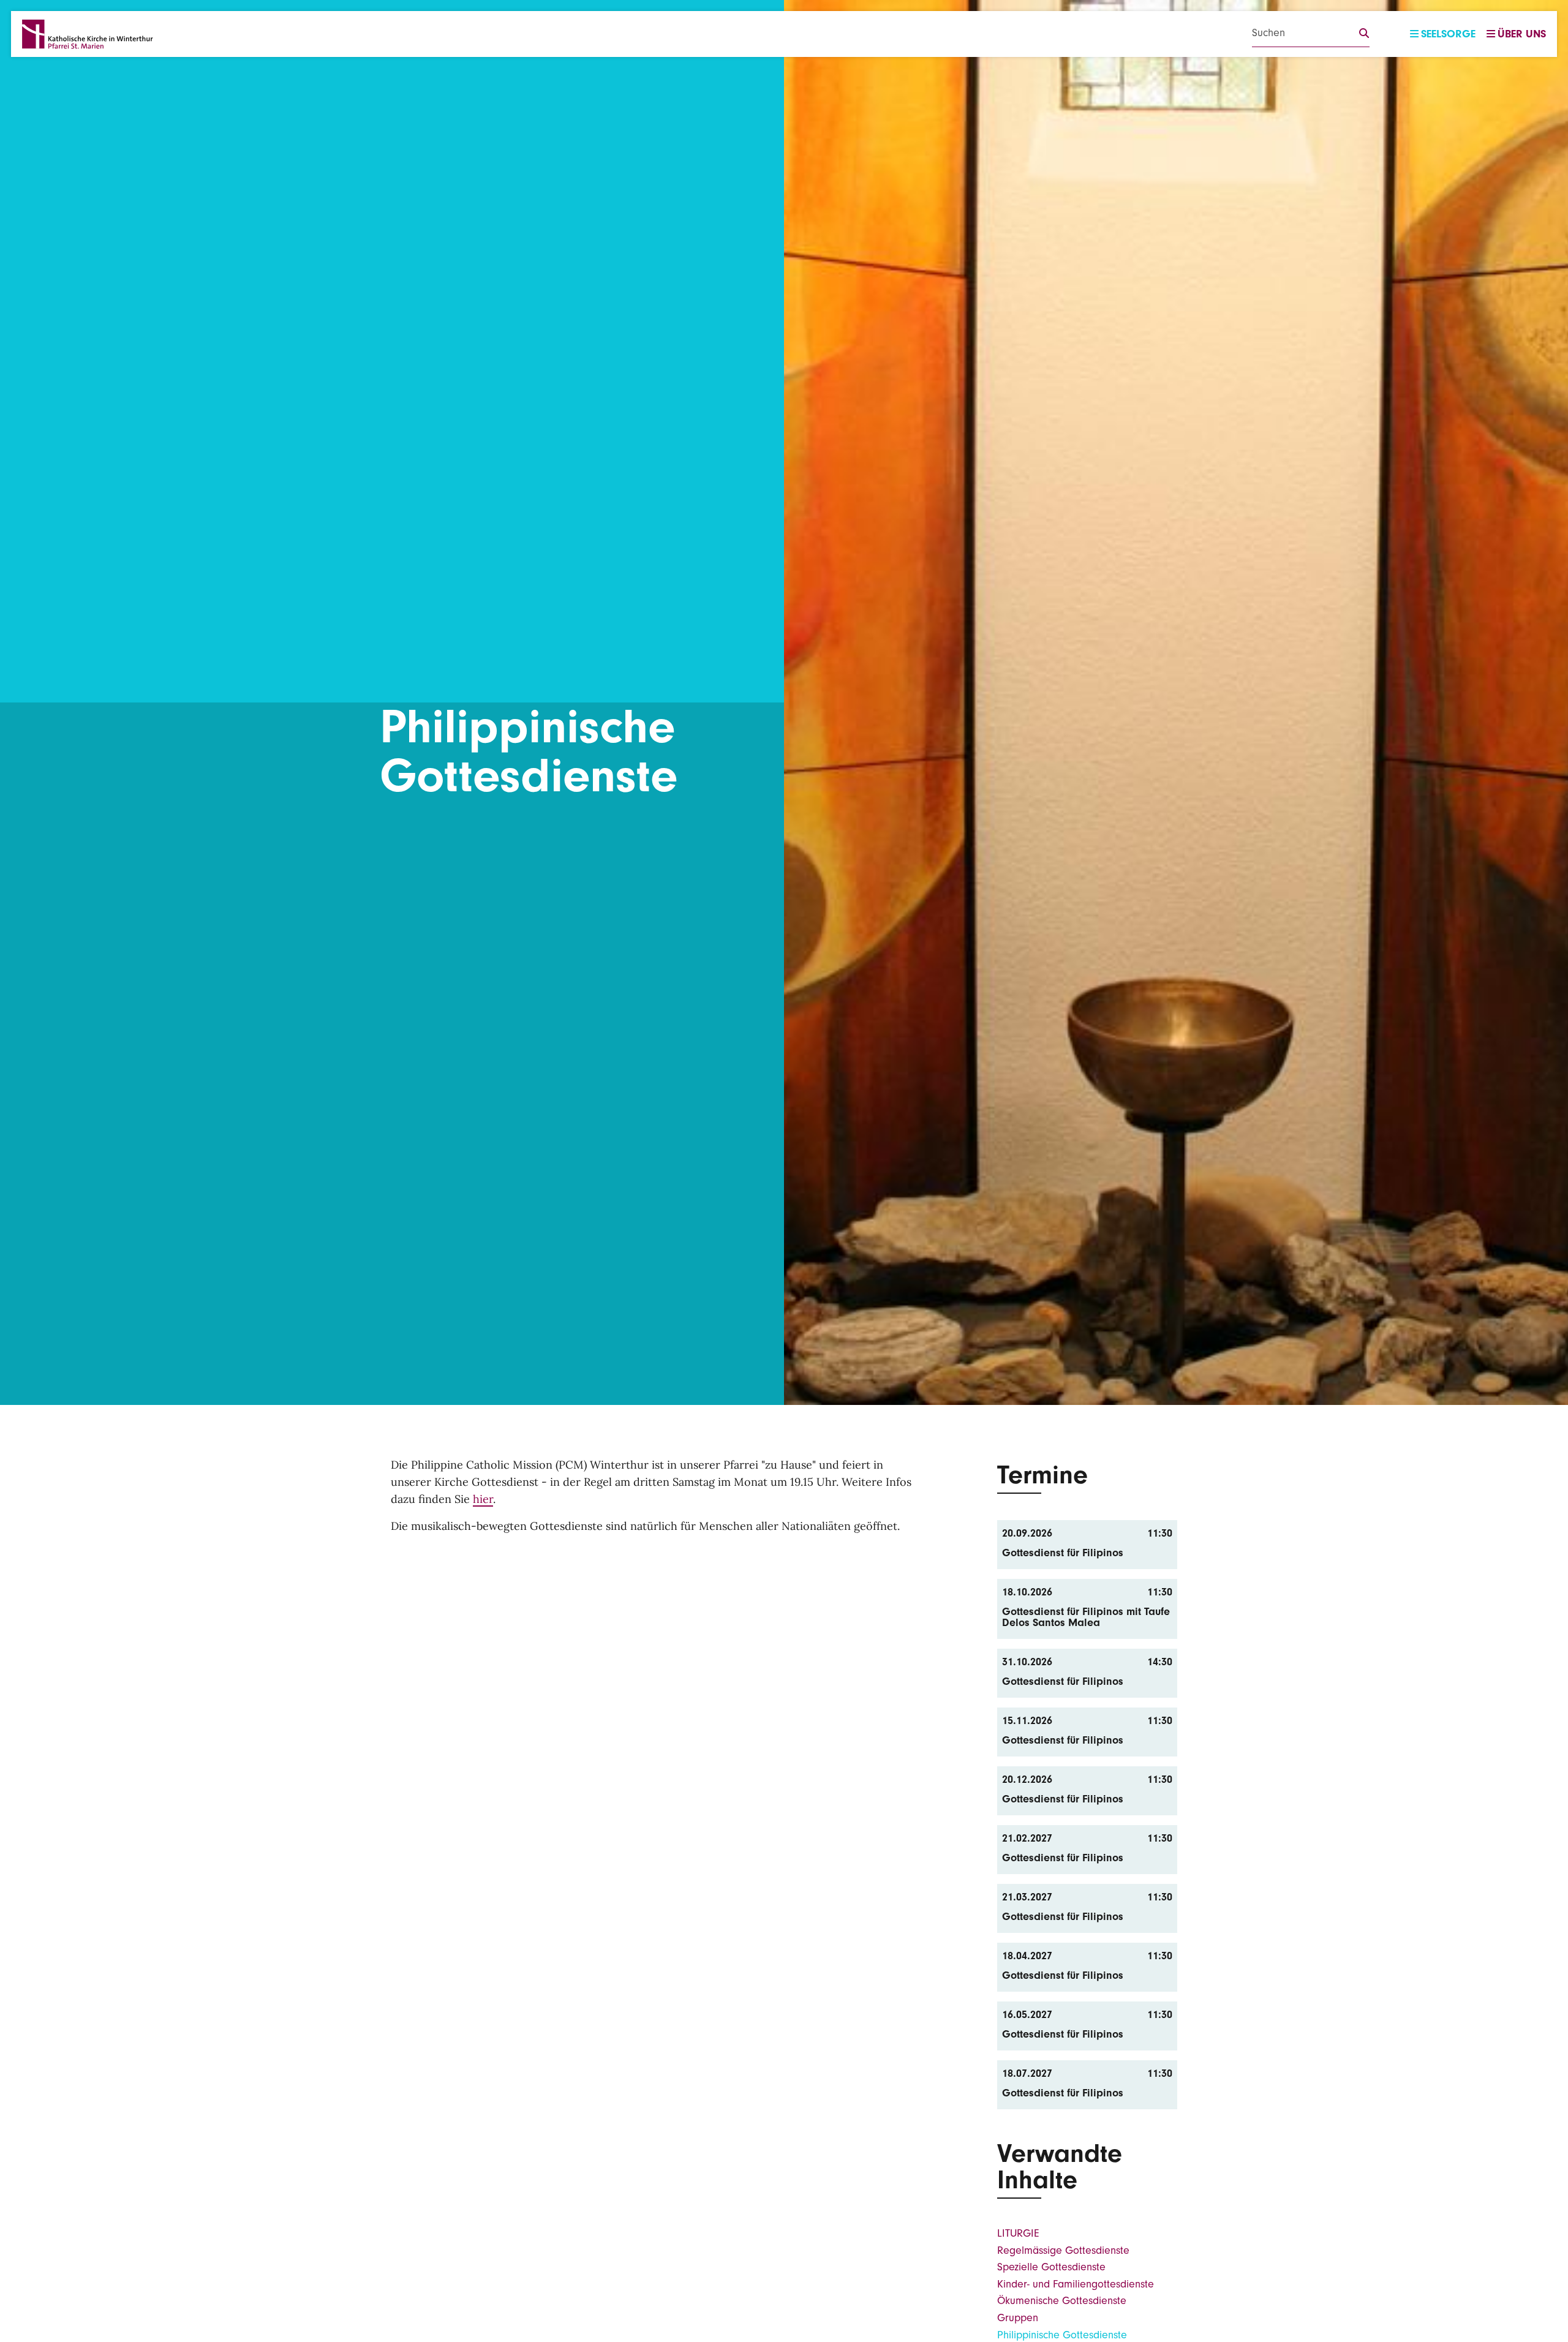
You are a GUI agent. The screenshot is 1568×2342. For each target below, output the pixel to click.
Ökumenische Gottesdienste (1062, 2301)
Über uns (1522, 34)
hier (483, 1499)
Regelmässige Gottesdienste (1063, 2250)
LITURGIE (1018, 2233)
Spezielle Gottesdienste (1051, 2267)
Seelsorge (1448, 34)
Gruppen (1018, 2318)
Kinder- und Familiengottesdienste (1076, 2284)
